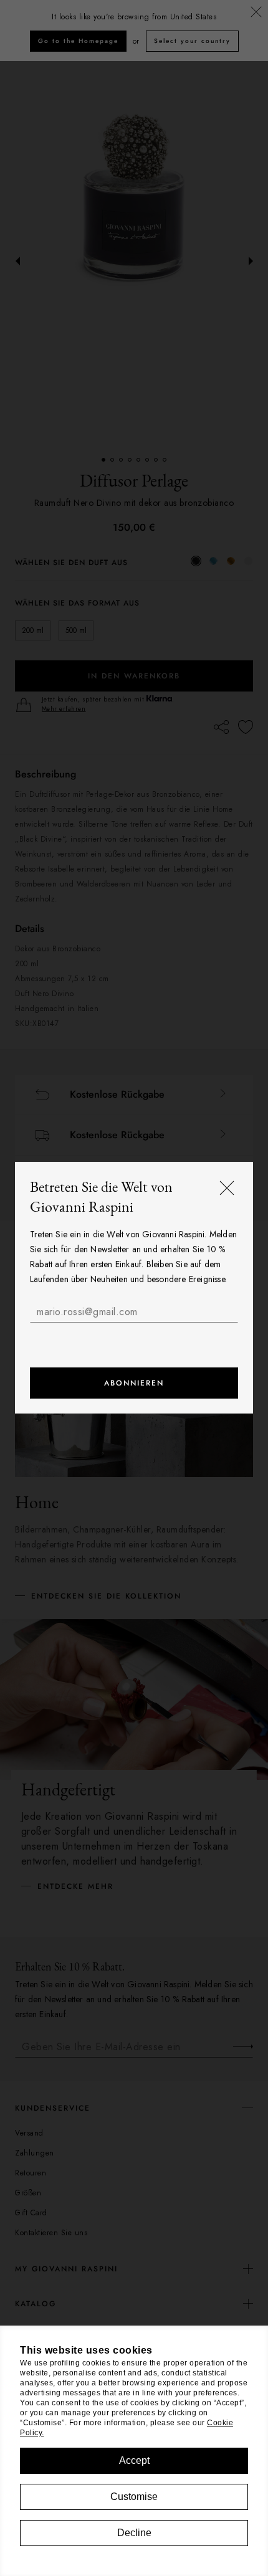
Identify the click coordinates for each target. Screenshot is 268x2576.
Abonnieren (134, 1384)
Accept (134, 2460)
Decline (134, 2533)
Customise (134, 2497)
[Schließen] (227, 1189)
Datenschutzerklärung (117, 1337)
